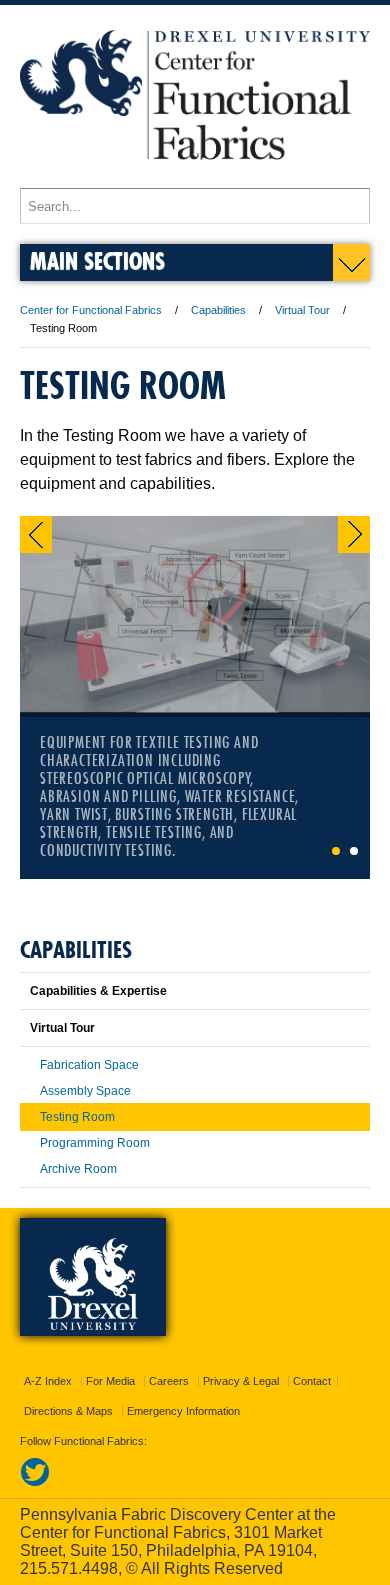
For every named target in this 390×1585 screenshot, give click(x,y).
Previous (36, 534)
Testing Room (77, 1117)
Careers (169, 1381)
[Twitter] (35, 1483)
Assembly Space (85, 1091)
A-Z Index (48, 1381)
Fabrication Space (89, 1065)
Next (354, 534)
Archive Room (78, 1169)
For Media (110, 1381)
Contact (312, 1381)
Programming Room (95, 1143)
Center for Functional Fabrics (91, 310)
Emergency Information (183, 1411)
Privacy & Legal (241, 1381)
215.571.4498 (69, 1568)
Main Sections (97, 260)
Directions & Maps (68, 1411)
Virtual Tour (302, 310)
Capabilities (218, 310)
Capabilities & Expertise (98, 991)
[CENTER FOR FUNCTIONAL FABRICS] (195, 178)
